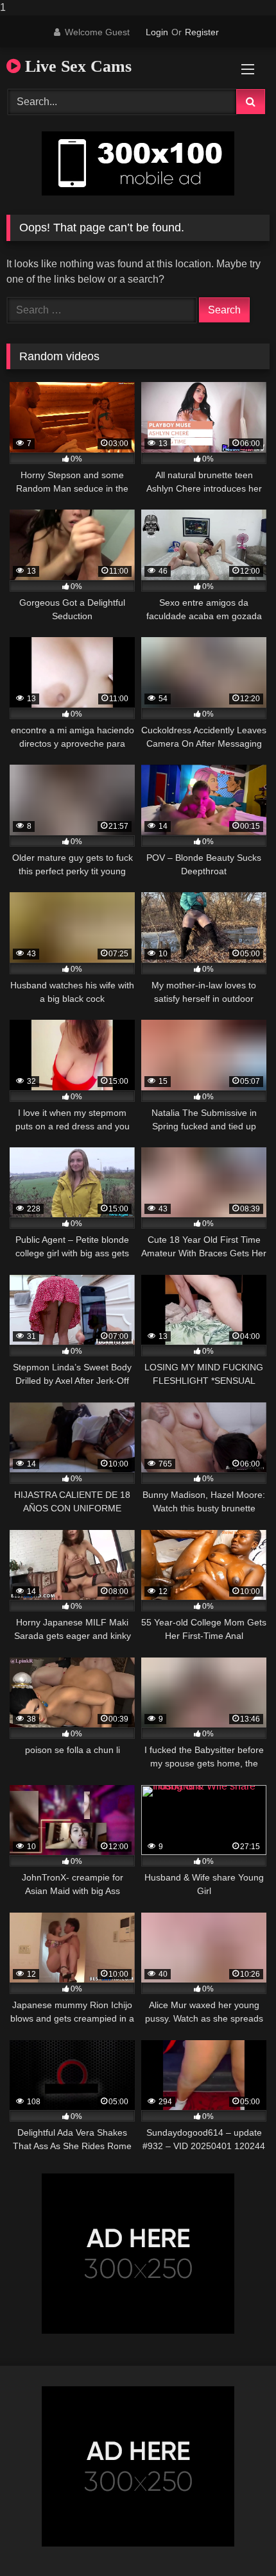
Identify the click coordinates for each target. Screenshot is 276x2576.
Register (202, 32)
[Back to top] (236, 2540)
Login (157, 32)
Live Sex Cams (76, 66)
